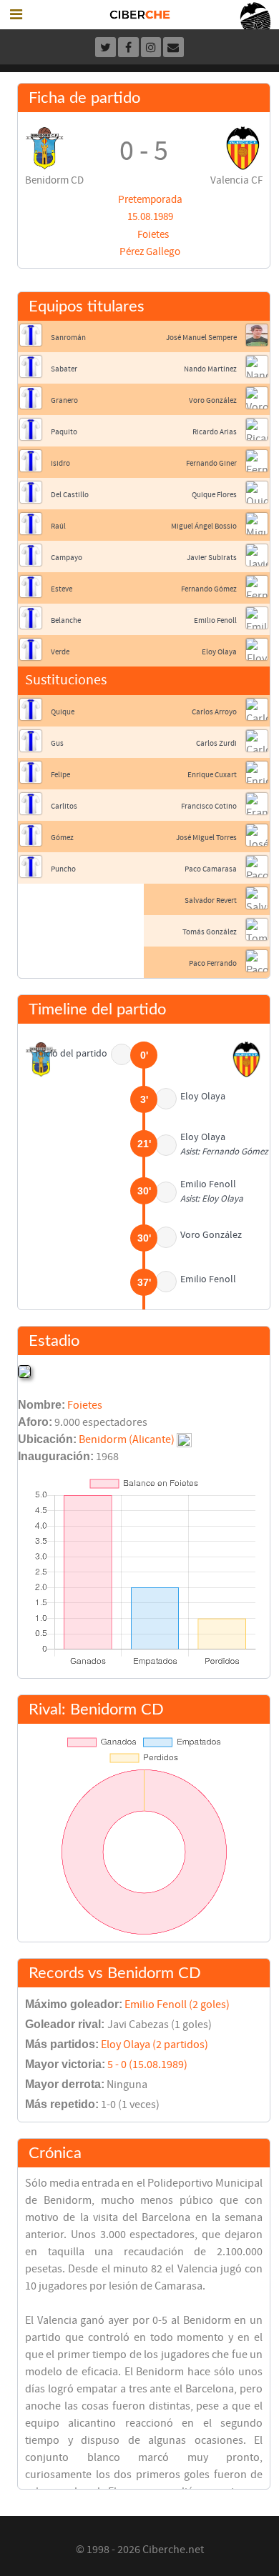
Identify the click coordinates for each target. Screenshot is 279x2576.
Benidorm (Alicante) (127, 1439)
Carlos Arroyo (214, 712)
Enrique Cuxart (212, 775)
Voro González (213, 400)
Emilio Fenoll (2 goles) (177, 2005)
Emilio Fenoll (215, 620)
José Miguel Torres (206, 838)
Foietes (153, 235)
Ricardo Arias (215, 432)
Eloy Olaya (219, 652)
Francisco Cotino (209, 806)
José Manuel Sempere (201, 338)
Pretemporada (150, 200)
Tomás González (210, 932)
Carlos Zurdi (216, 743)
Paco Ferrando (213, 963)
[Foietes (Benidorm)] (24, 1371)
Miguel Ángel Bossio (204, 526)
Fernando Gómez (209, 589)
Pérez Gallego (150, 252)
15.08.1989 (150, 217)
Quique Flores (214, 495)
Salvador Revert (211, 900)
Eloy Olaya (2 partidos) (155, 2045)
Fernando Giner (211, 463)
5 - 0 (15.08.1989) (147, 2065)
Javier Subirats (212, 558)
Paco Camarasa (211, 869)
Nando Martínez (210, 369)
